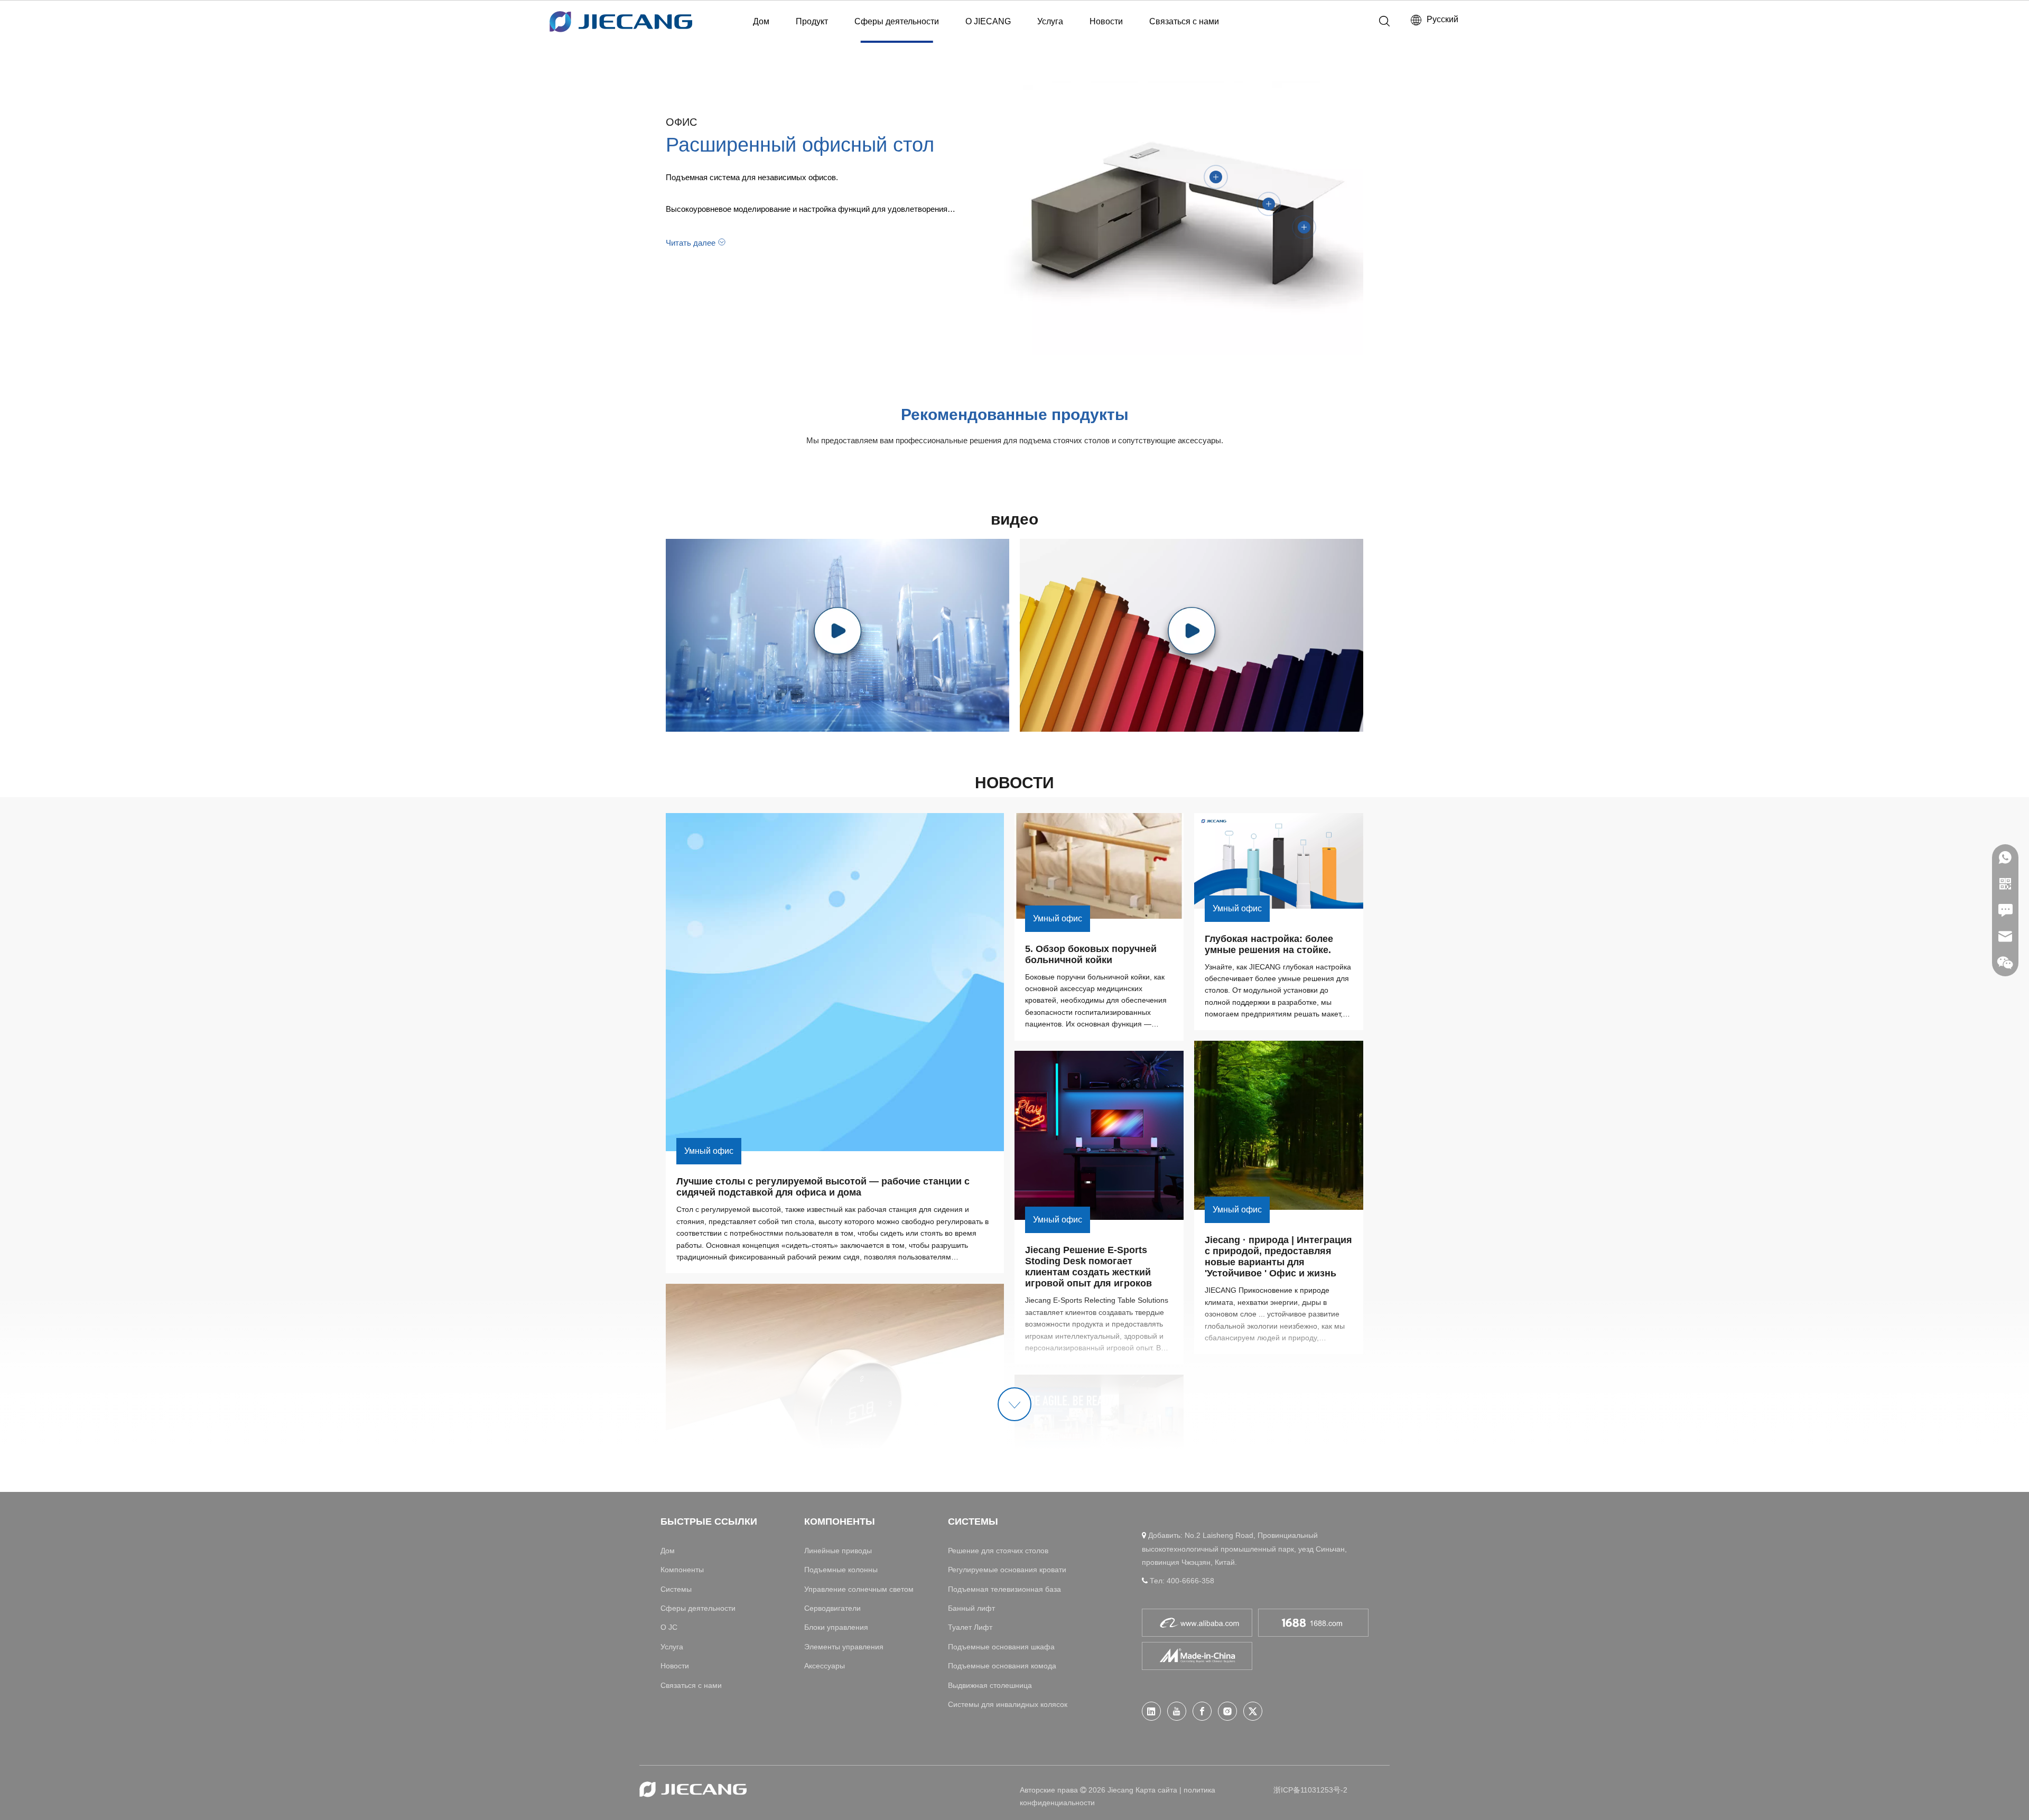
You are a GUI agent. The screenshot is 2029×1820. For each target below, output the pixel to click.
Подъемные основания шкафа (1001, 1647)
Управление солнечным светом (859, 1589)
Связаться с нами (1184, 21)
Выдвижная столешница (990, 1685)
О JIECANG (988, 21)
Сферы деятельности (897, 21)
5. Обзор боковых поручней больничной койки (1092, 954)
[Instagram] (1227, 1711)
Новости (1106, 21)
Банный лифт (971, 1608)
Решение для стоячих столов (998, 1551)
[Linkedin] (1151, 1711)
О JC (669, 1627)
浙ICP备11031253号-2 (1310, 1790)
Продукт (812, 21)
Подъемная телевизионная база (1004, 1589)
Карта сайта (1156, 1790)
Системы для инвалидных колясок (1008, 1704)
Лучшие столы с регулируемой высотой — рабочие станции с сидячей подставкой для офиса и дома (824, 1187)
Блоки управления (836, 1627)
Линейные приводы (838, 1551)
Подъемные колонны (841, 1570)
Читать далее (691, 243)
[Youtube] (1177, 1711)
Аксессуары (825, 1666)
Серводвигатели (832, 1608)
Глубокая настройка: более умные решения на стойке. (1270, 944)
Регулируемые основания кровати (1007, 1570)
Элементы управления (844, 1647)
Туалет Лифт (970, 1627)
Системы (676, 1589)
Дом (761, 21)
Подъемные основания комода (1002, 1666)
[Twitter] (1253, 1711)
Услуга (1050, 21)
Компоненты (682, 1570)
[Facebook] (1202, 1711)
